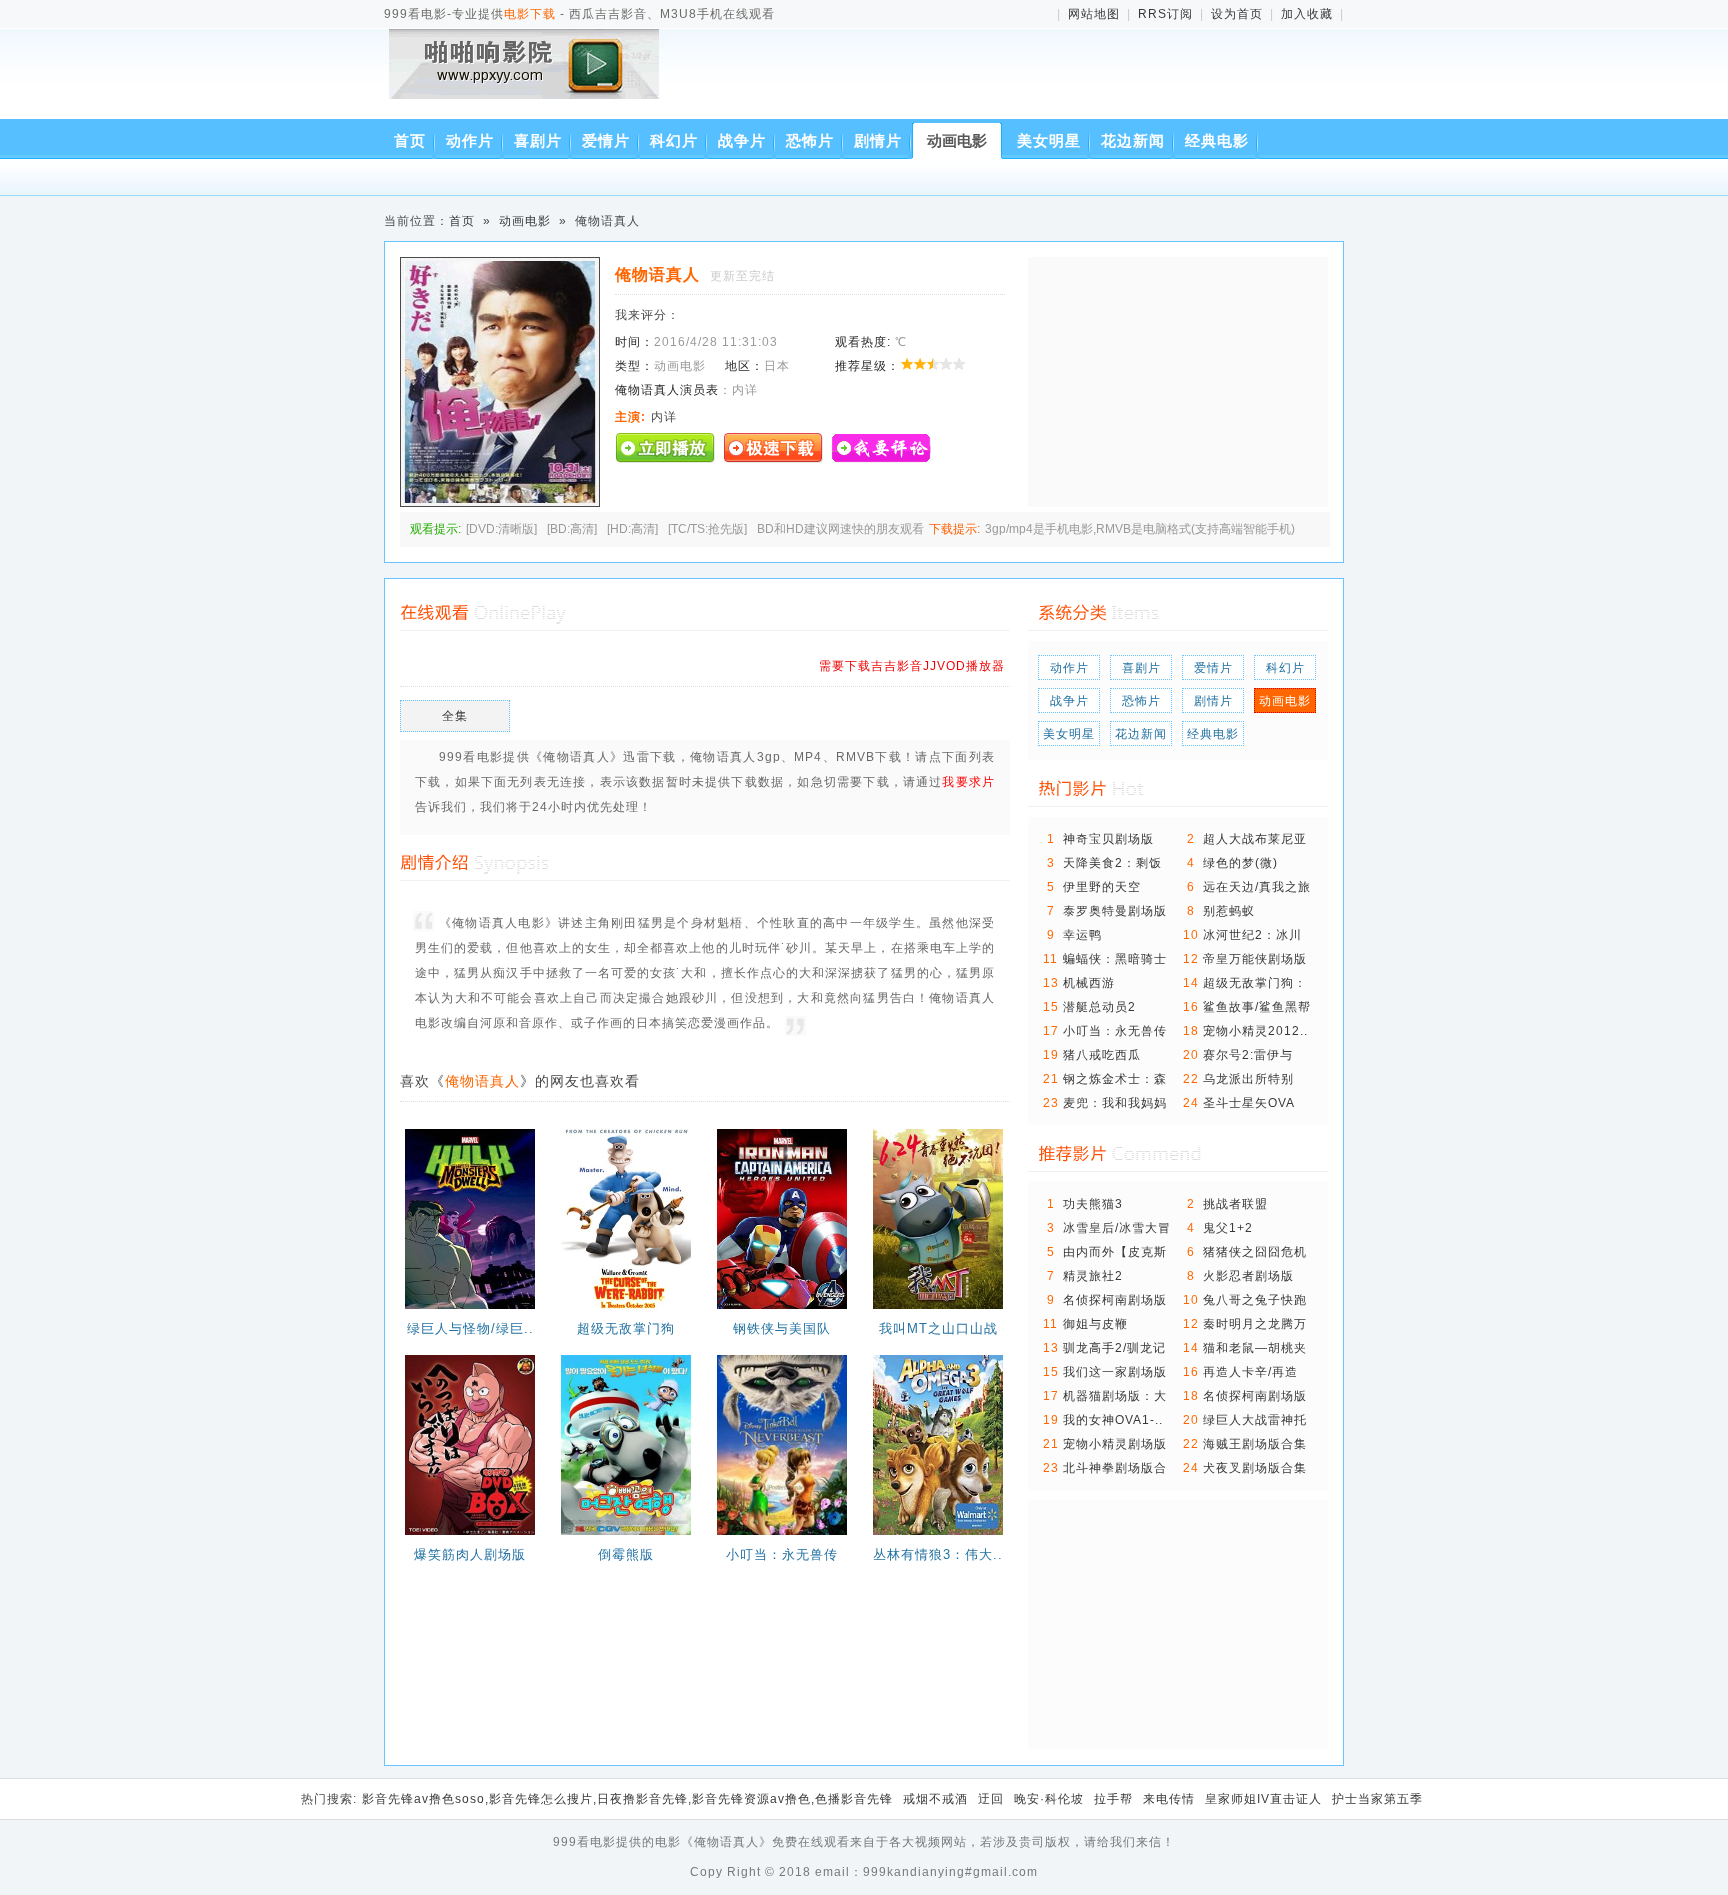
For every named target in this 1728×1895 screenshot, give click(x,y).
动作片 (470, 140)
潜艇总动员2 (1099, 1007)
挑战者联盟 (1235, 1204)
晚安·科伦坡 (1049, 1799)
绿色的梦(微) (1240, 863)
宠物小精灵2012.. (1255, 1031)
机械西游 (1089, 983)
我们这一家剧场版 (1115, 1372)
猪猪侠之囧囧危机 (1255, 1252)
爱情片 (606, 140)
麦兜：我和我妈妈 (1115, 1103)
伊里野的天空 (1102, 887)
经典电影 (1217, 140)
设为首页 (1237, 14)
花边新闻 (1133, 140)
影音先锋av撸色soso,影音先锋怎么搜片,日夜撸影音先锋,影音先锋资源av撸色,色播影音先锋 (627, 1799)
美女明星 (1049, 140)
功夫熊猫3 (1093, 1204)
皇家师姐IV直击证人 (1263, 1799)
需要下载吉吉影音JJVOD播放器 (912, 666)
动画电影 (957, 140)
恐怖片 (810, 140)
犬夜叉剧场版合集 (1255, 1468)
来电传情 (1169, 1799)
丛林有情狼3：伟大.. (938, 1554)
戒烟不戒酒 (935, 1799)
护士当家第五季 (1377, 1799)
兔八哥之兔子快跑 (1255, 1300)
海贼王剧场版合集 (1255, 1444)
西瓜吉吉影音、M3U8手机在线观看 (528, 77)
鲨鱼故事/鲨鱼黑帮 (1257, 1007)
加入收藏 (1307, 14)
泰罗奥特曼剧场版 (1115, 911)
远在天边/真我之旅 (1257, 887)
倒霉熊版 (626, 1554)
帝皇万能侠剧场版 (1255, 959)
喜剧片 (538, 140)
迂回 (991, 1799)
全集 (455, 716)
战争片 (742, 140)
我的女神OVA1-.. (1113, 1420)
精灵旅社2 (1093, 1276)
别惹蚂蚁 (1229, 911)
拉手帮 (1113, 1799)
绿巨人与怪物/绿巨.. (470, 1328)
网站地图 (1094, 14)
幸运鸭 (1082, 935)
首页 (410, 140)
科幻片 (674, 140)
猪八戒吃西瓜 (1102, 1055)
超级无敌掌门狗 (626, 1328)
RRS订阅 (1165, 14)
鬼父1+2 (1228, 1228)
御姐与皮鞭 (1095, 1324)
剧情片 (878, 140)
